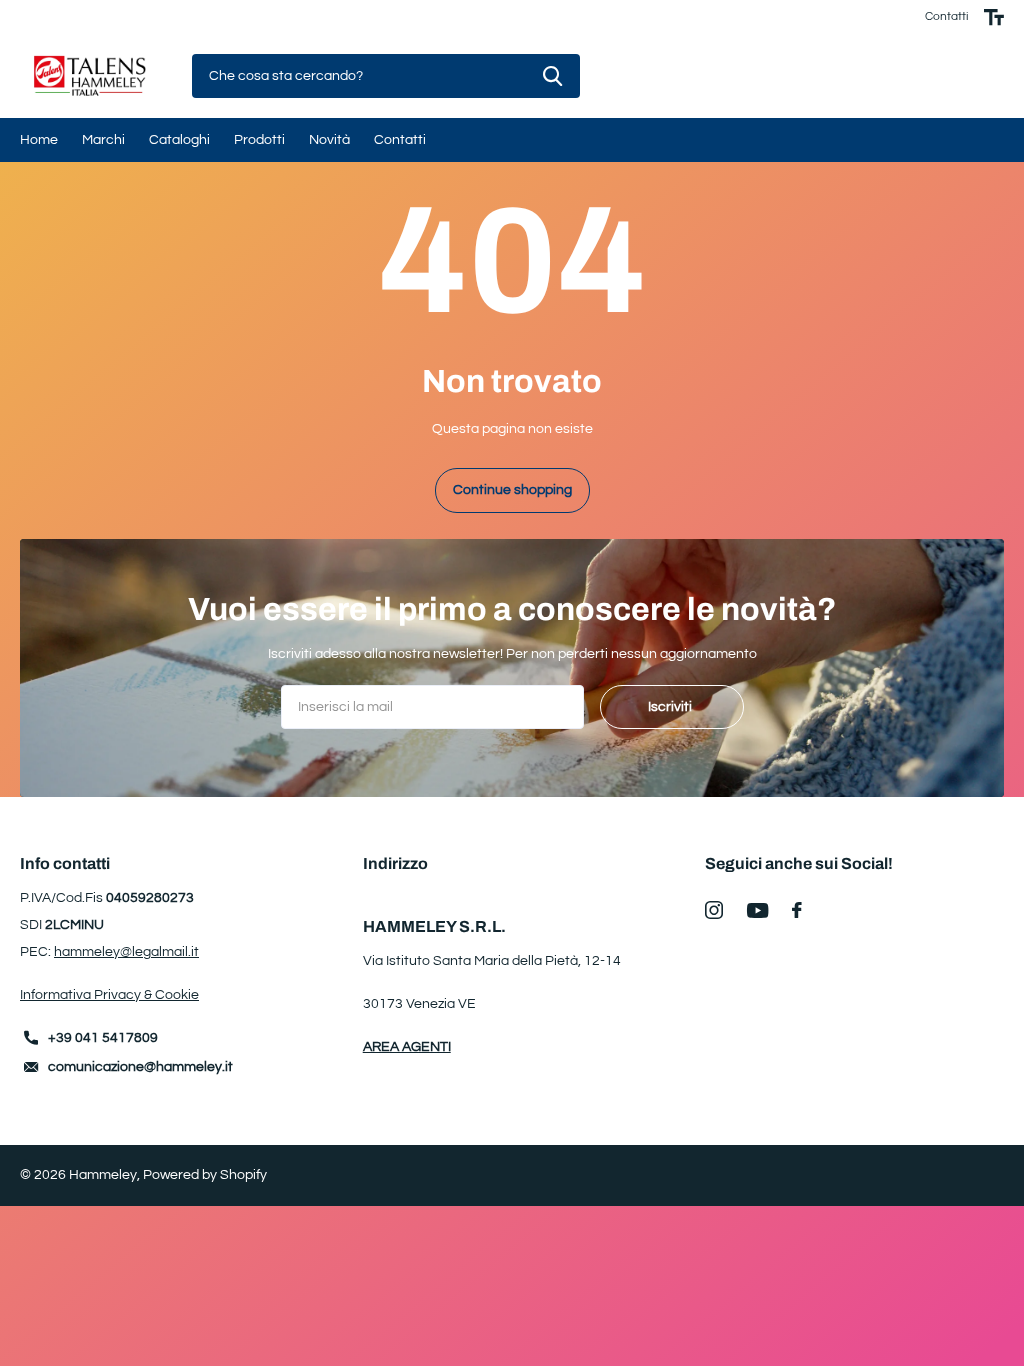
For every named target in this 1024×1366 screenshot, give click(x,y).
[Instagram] (714, 910)
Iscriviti (671, 707)
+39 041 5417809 (103, 1038)
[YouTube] (757, 910)
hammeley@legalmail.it (126, 952)
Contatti (946, 16)
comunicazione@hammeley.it (140, 1067)
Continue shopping (512, 490)
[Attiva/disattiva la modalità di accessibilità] (994, 17)
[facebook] (797, 910)
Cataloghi (179, 140)
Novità (329, 140)
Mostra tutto (39, 140)
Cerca (552, 76)
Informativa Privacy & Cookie (109, 995)
